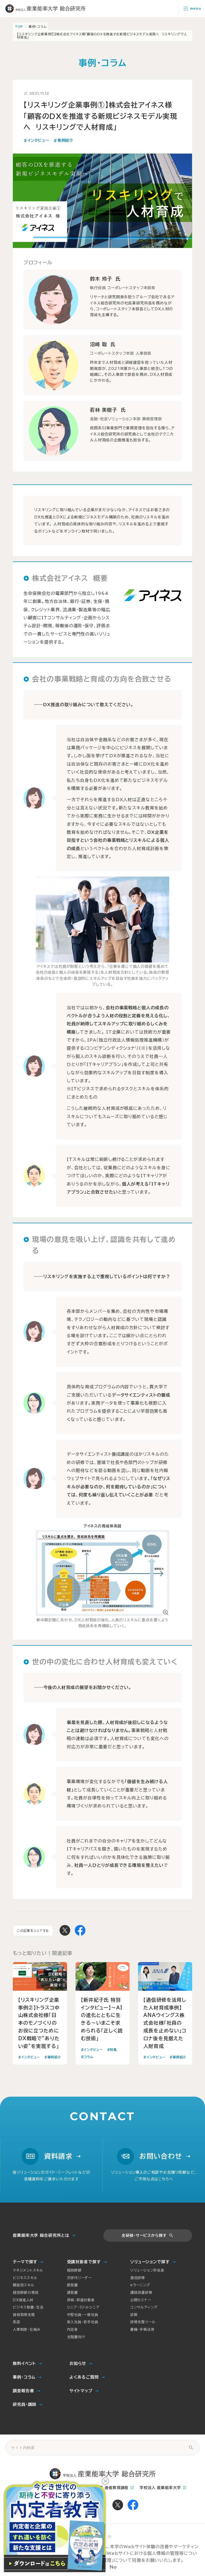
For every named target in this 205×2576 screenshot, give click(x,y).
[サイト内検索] (191, 2448)
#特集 (112, 2050)
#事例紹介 (63, 140)
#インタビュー (36, 140)
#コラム (87, 2057)
